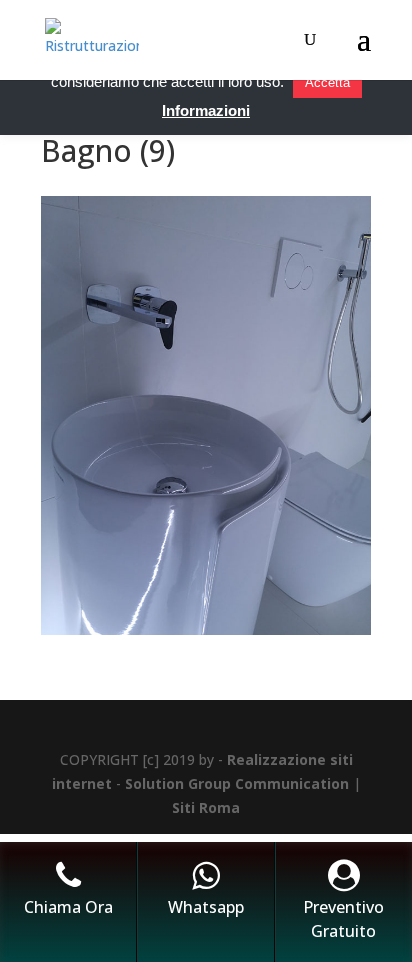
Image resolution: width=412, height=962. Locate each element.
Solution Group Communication (237, 783)
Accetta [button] (327, 82)
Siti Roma (206, 807)
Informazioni (206, 110)
